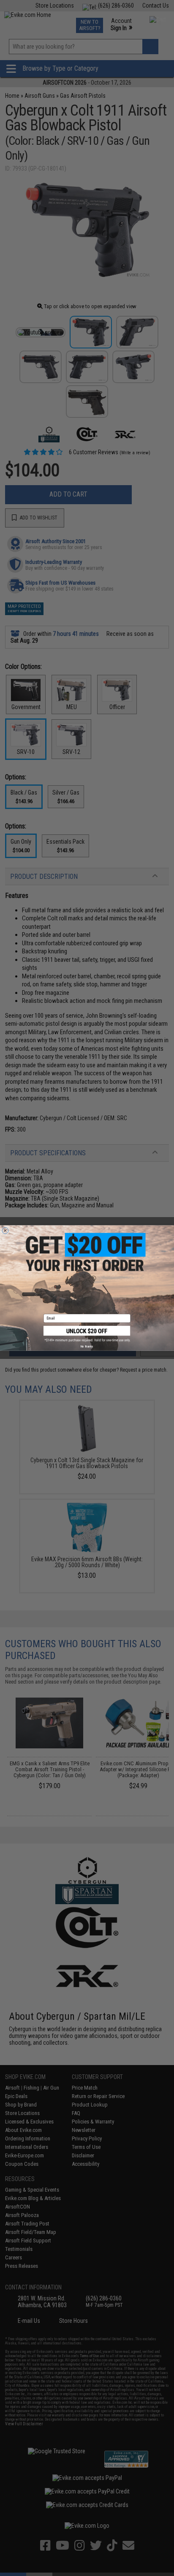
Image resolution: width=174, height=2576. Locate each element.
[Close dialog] (5, 1230)
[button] (87, 1334)
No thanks (87, 1346)
